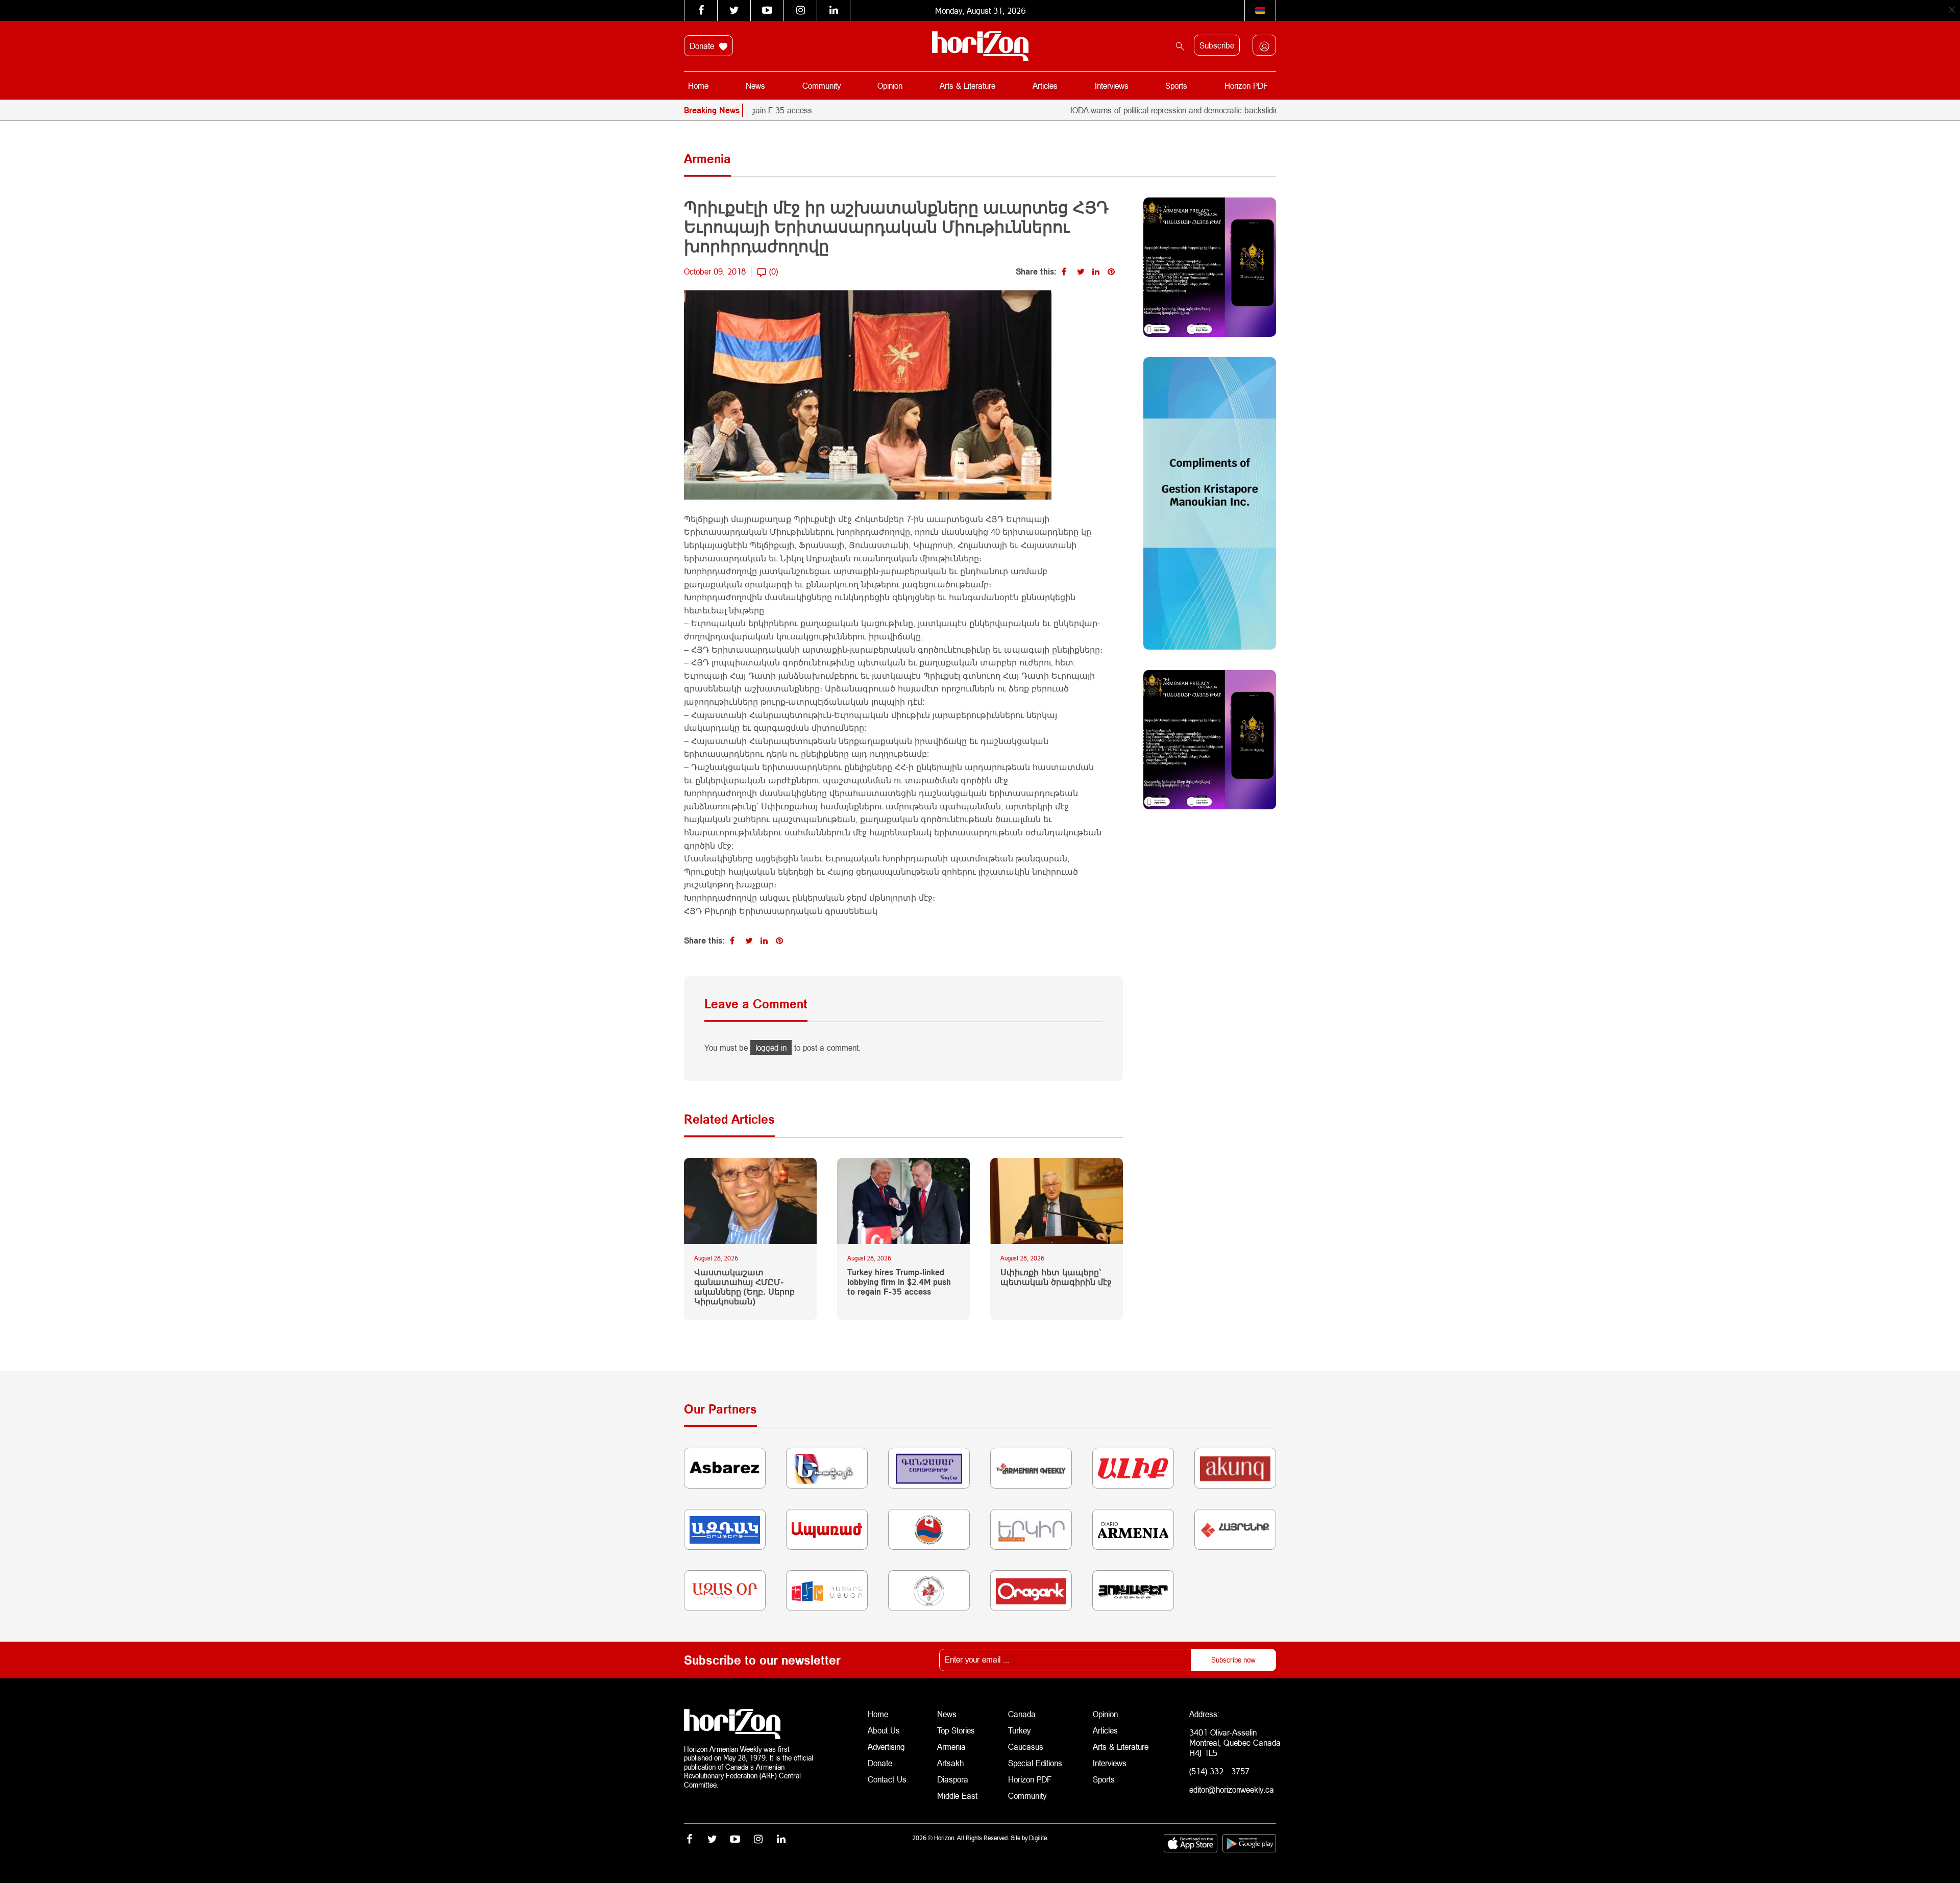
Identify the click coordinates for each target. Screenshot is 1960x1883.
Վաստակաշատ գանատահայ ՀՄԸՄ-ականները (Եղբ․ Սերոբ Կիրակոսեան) (744, 1287)
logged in (771, 1047)
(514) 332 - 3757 (1219, 1771)
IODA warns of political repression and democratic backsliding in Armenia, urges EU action (1150, 110)
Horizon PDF (1246, 85)
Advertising (886, 1746)
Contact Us (887, 1779)
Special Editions (1035, 1763)
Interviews (1112, 85)
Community (822, 85)
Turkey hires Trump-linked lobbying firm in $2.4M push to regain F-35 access (899, 1282)
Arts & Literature (967, 85)
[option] (1256, 110)
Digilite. (1039, 1838)
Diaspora (953, 1779)
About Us (884, 1730)
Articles (1045, 85)
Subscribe (1217, 45)
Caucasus (1026, 1746)
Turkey (1019, 1730)
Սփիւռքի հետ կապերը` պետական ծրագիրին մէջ (1056, 1277)
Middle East (957, 1795)
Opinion (890, 85)
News (755, 85)
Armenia (951, 1746)
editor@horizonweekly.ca (1232, 1789)
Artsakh (950, 1763)
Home (698, 85)
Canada (1022, 1714)
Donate (703, 46)
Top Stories (956, 1730)
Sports (1176, 85)
